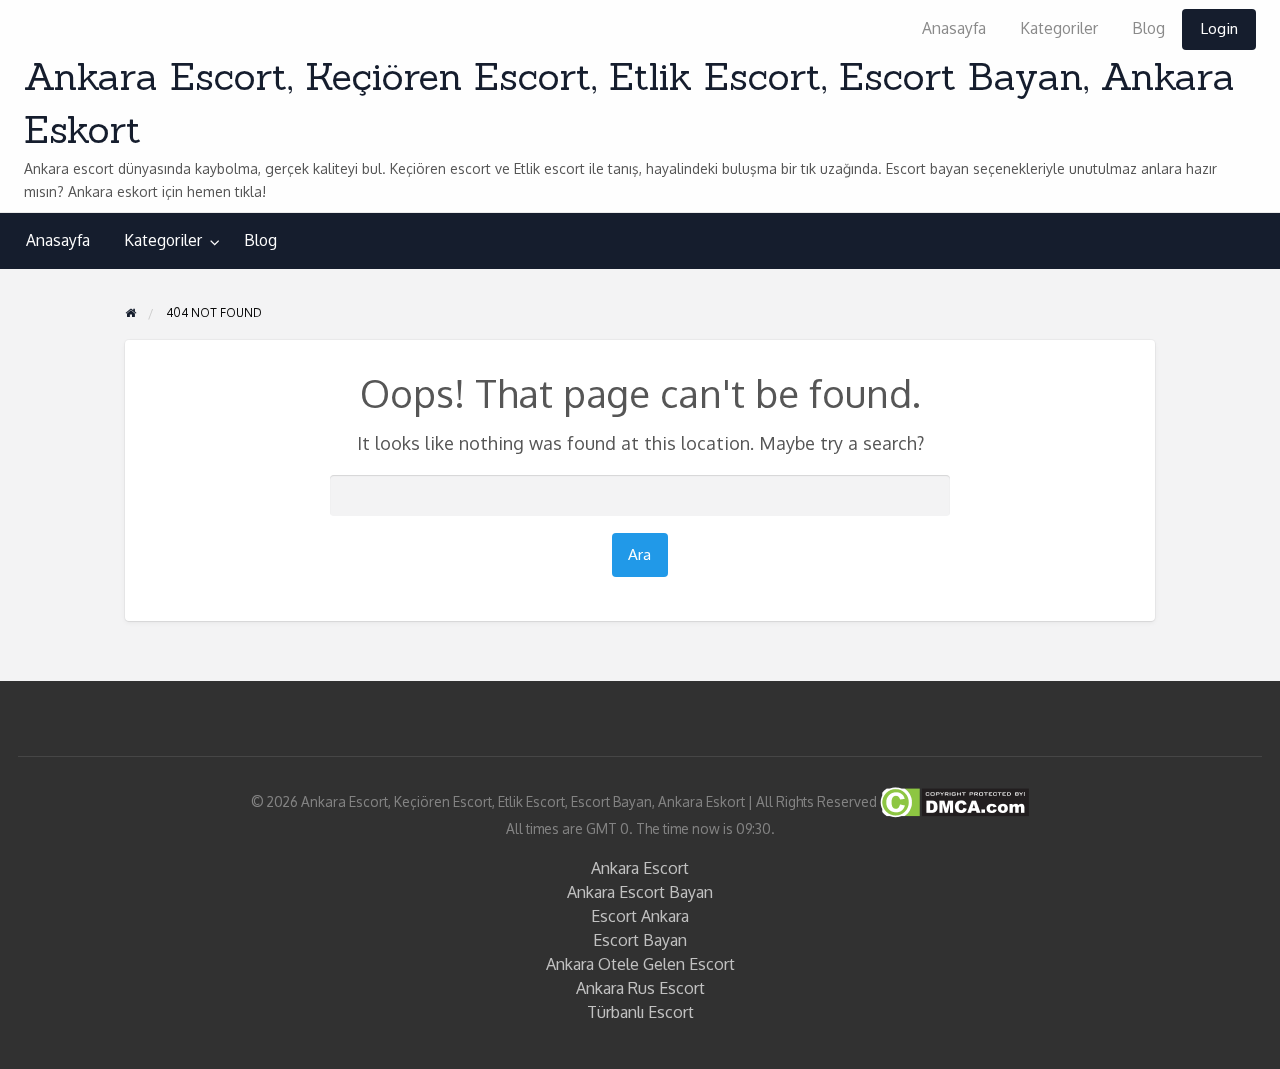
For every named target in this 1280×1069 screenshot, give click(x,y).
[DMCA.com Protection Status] (953, 800)
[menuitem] (954, 29)
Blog (1148, 28)
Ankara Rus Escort (640, 988)
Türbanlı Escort (640, 1012)
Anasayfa (954, 28)
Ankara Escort (640, 868)
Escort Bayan (640, 940)
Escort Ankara (640, 916)
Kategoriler (1059, 28)
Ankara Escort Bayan (640, 892)
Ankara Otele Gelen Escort (640, 964)
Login (1219, 28)
